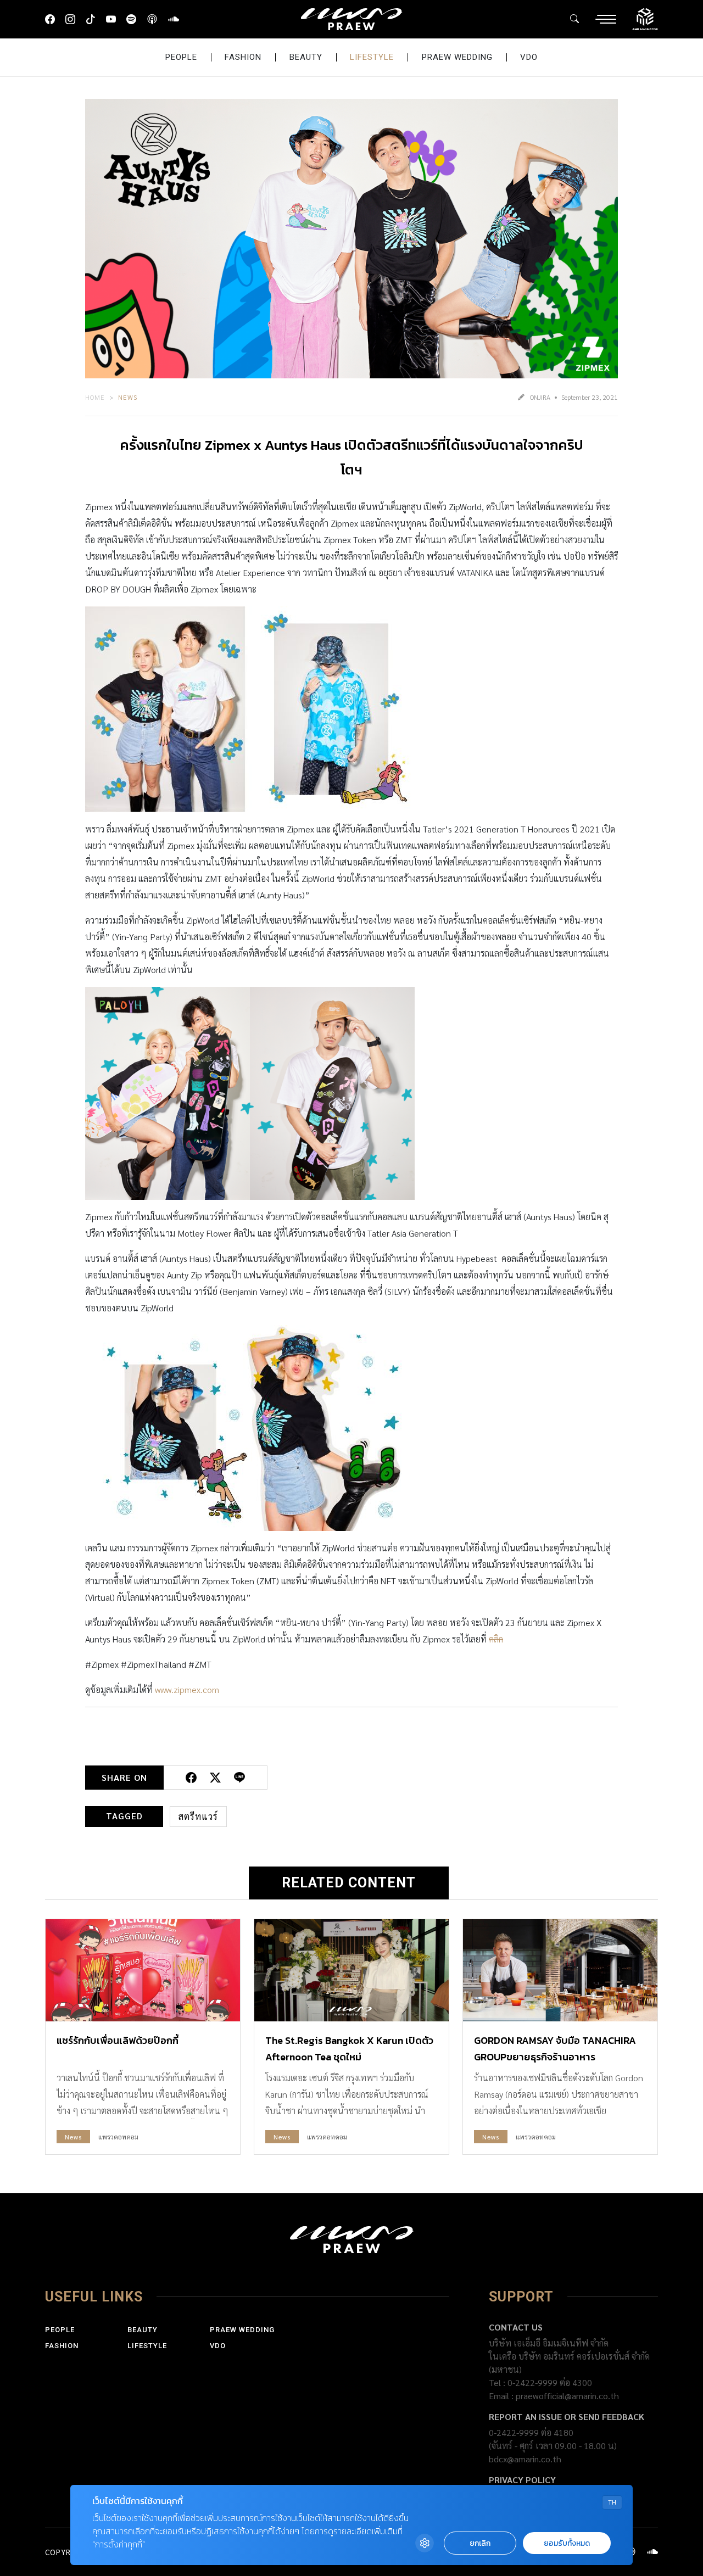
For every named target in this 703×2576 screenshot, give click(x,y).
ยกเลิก (480, 2543)
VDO (529, 57)
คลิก (496, 1639)
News (128, 397)
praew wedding (457, 57)
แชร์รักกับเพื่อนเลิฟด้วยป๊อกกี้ (118, 2040)
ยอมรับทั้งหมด (567, 2543)
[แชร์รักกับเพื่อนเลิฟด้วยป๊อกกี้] (143, 1970)
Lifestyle (372, 57)
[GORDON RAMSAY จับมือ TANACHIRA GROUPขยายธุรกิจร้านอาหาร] (560, 1970)
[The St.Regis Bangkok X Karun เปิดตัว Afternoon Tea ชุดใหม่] (351, 1970)
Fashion (243, 57)
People (181, 57)
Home (95, 397)
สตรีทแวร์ (198, 1816)
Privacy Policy (522, 2480)
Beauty (306, 57)
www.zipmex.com (187, 1689)
